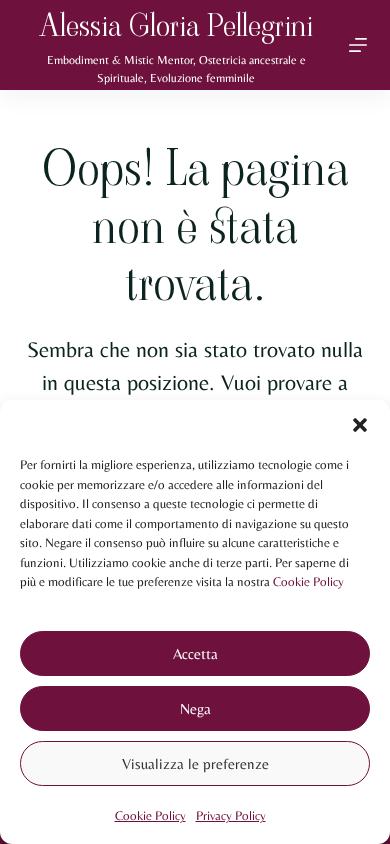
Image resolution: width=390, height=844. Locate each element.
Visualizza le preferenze (195, 763)
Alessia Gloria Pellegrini (176, 25)
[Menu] (358, 45)
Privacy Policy (231, 815)
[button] (360, 425)
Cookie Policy (308, 581)
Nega (195, 708)
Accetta (195, 653)
